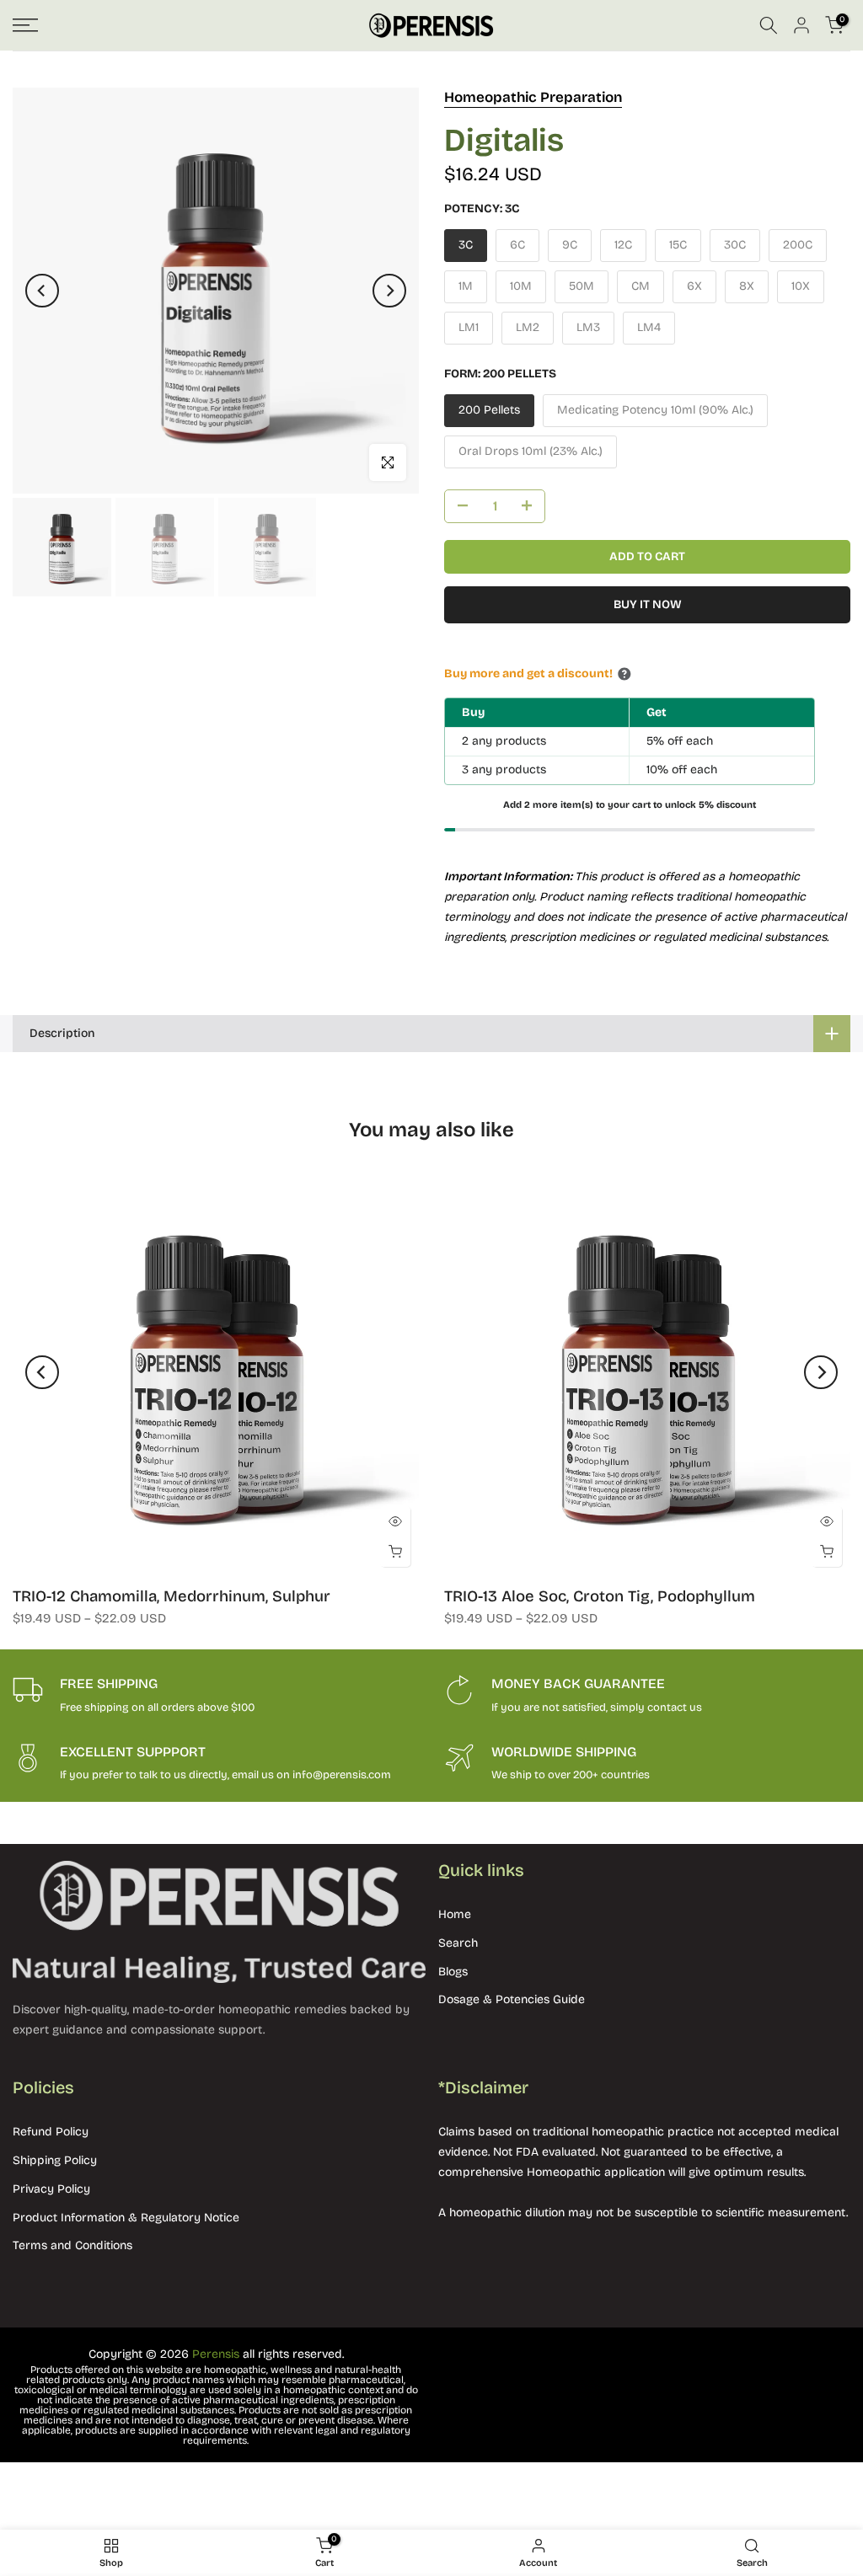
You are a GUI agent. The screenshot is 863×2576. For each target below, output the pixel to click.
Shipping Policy (55, 2160)
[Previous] (42, 291)
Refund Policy (51, 2132)
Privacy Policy (51, 2189)
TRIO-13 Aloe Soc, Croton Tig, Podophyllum (600, 1596)
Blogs (453, 1972)
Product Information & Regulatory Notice (126, 2218)
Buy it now (648, 604)
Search (458, 1943)
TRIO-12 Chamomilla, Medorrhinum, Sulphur (172, 1596)
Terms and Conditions (72, 2245)
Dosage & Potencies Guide (512, 1999)
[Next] (389, 291)
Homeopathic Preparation (533, 97)
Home (455, 1914)
